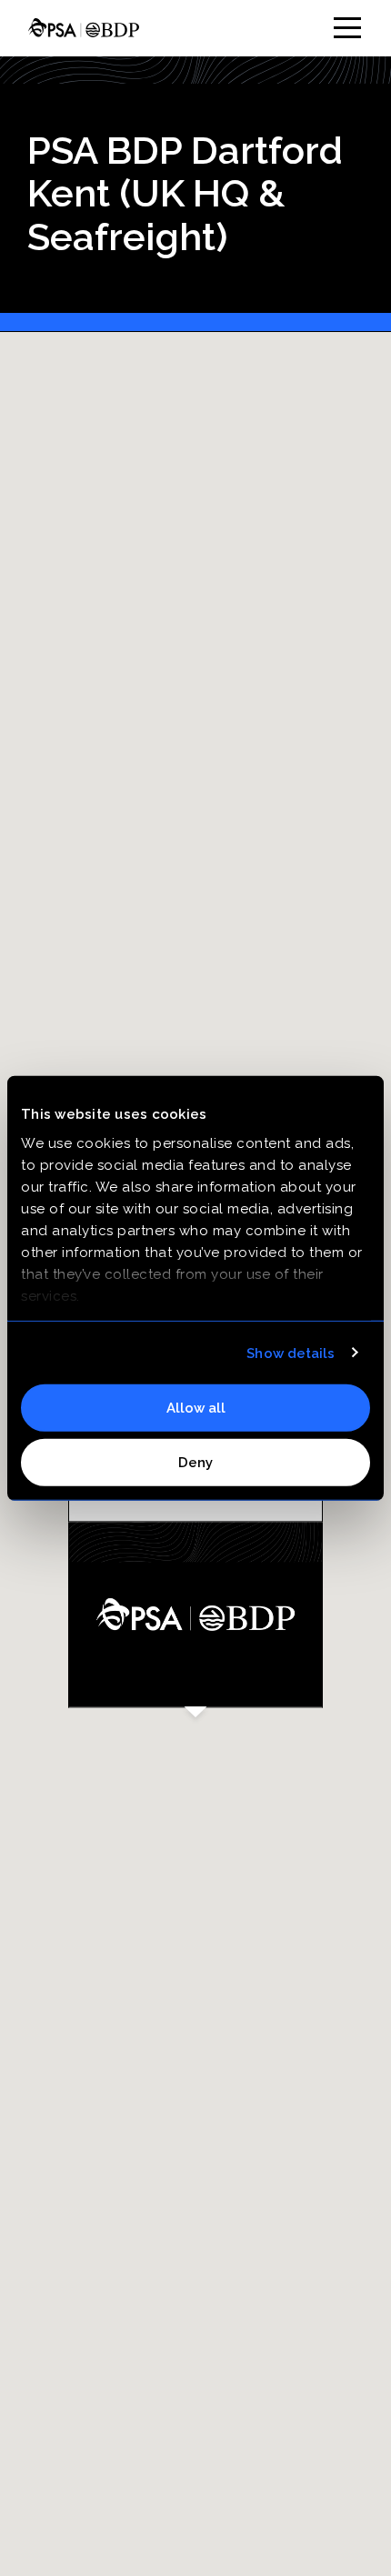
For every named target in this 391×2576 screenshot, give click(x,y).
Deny (195, 1462)
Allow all (196, 1408)
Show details (291, 1353)
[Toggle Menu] (347, 28)
